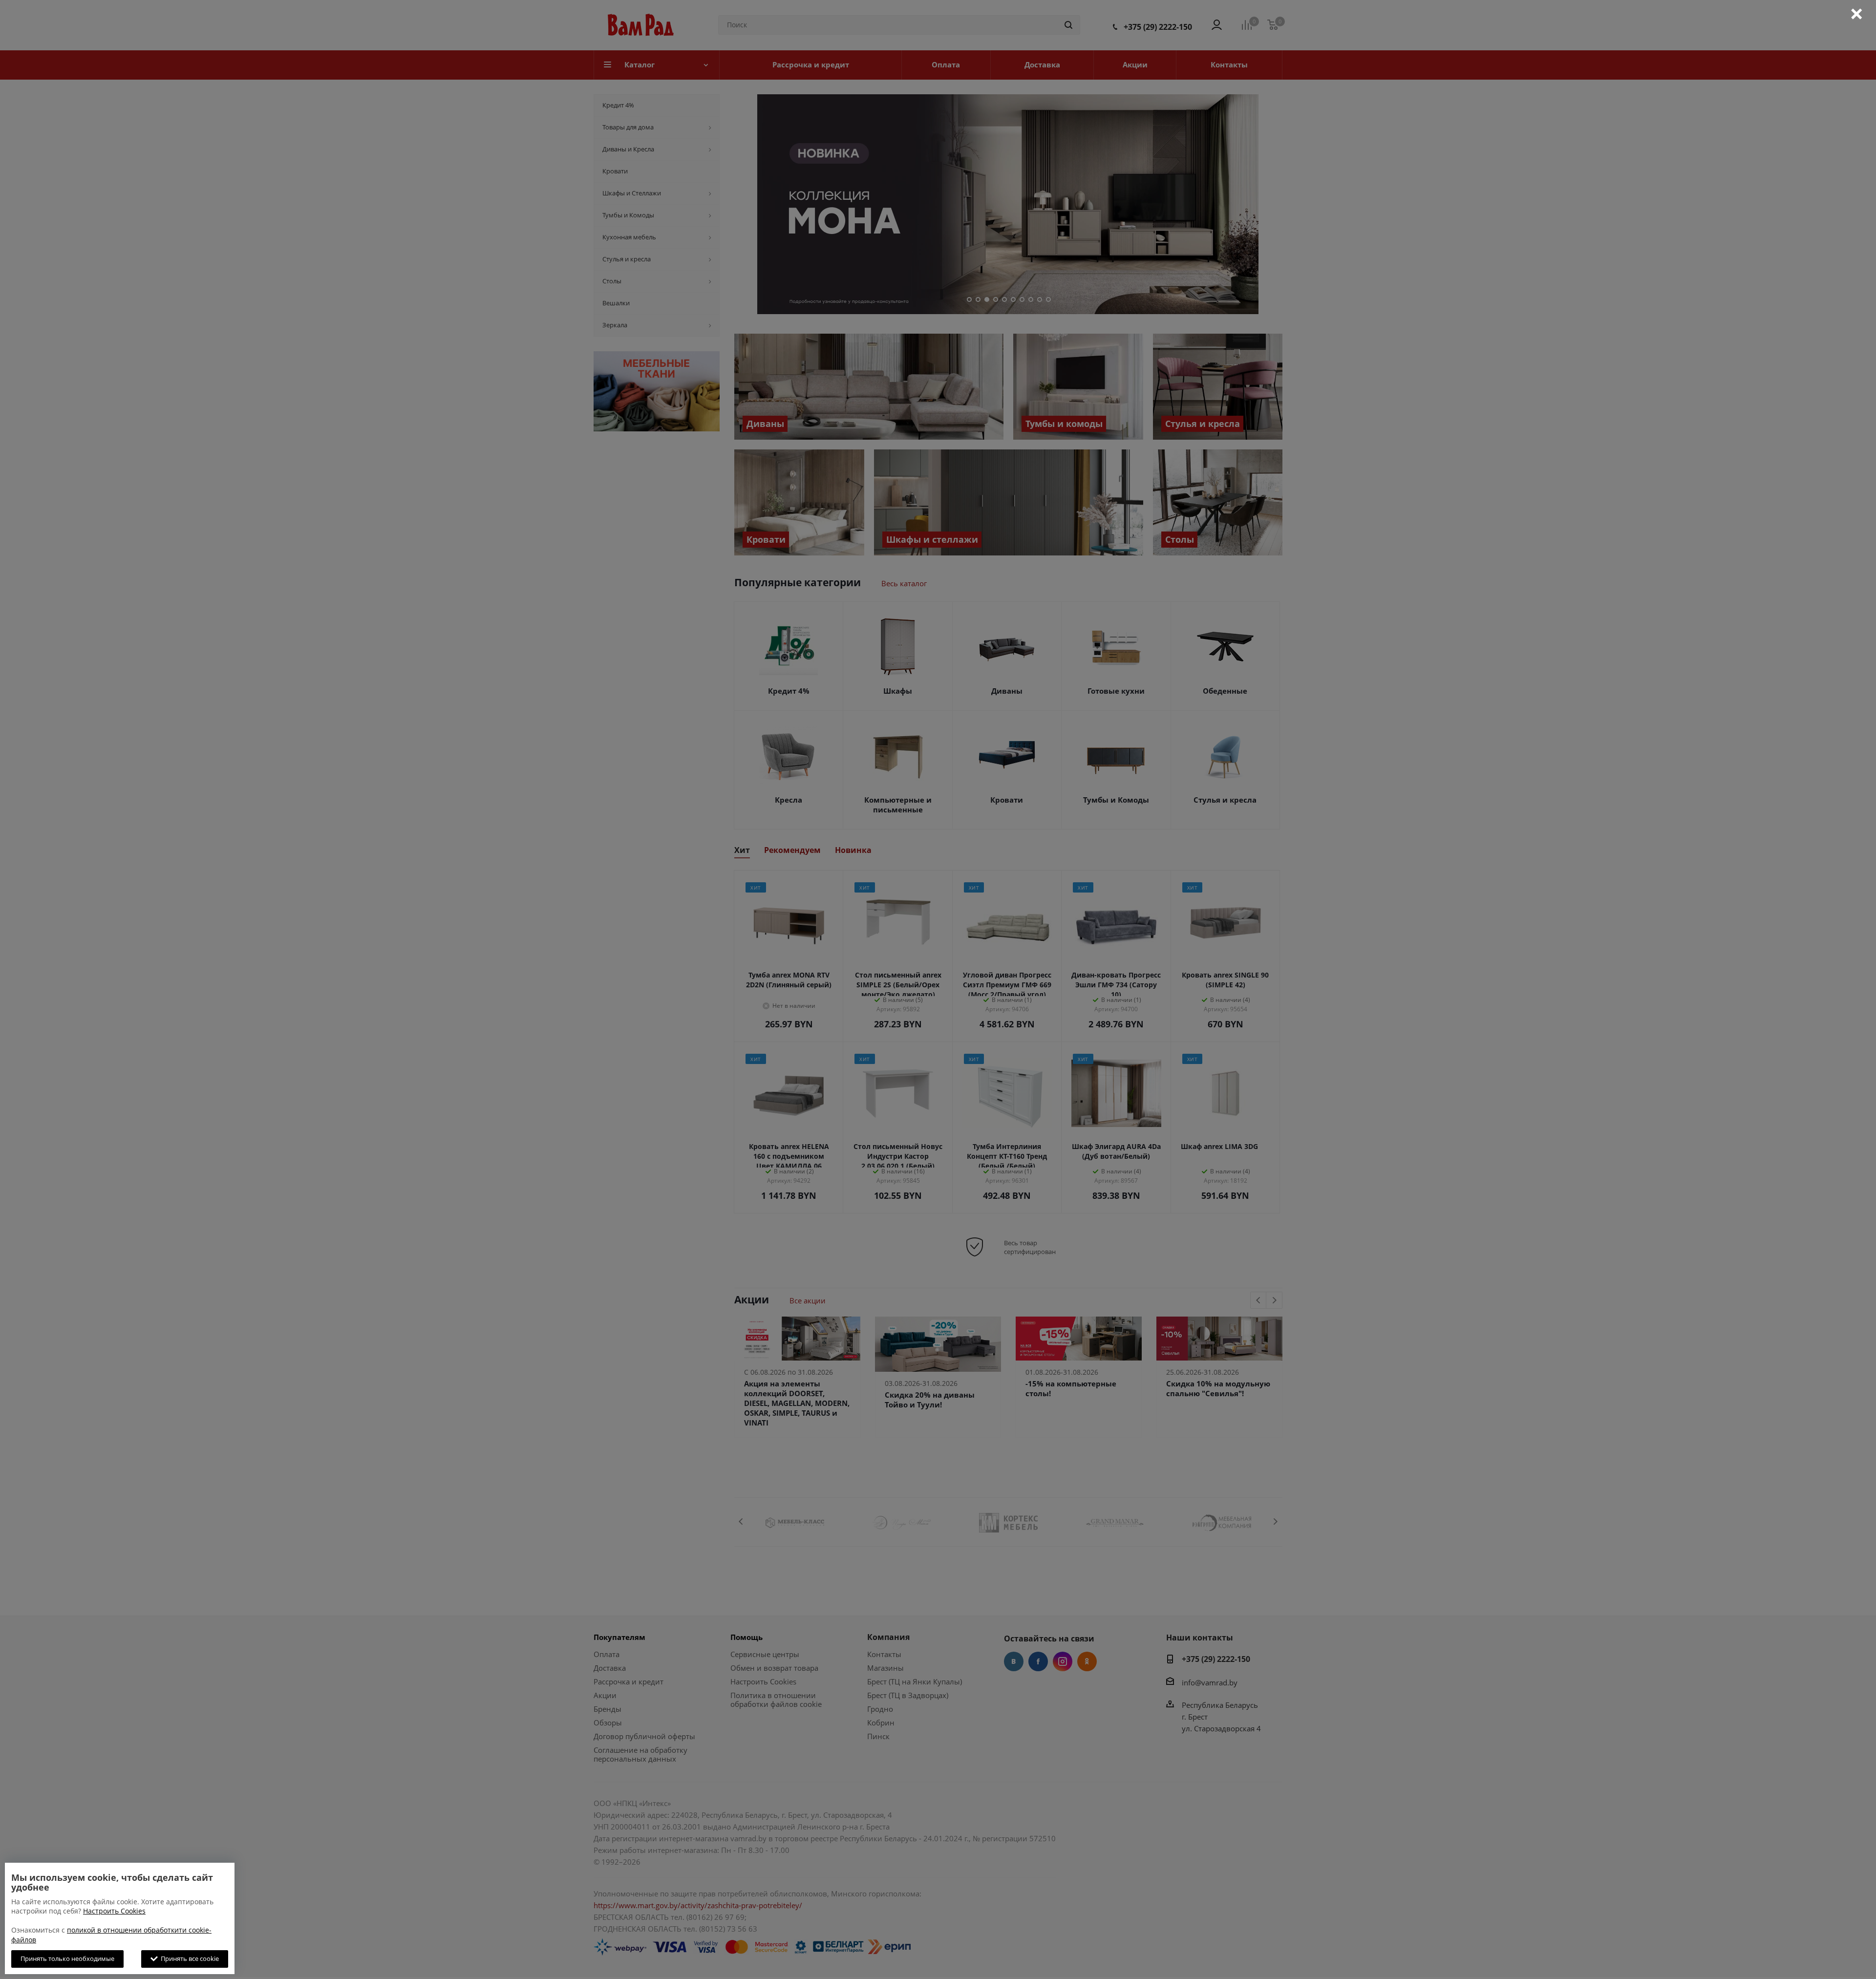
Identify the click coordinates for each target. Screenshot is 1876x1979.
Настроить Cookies (114, 1911)
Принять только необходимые (67, 1958)
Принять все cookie (188, 1958)
